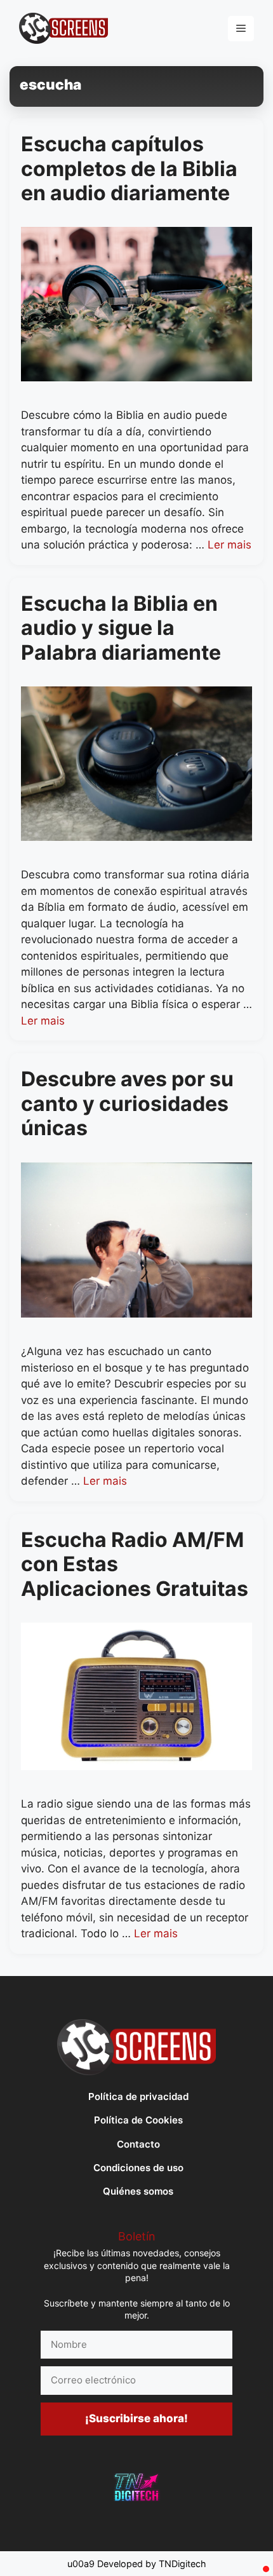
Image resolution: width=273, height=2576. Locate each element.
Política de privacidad (138, 2096)
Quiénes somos (138, 2191)
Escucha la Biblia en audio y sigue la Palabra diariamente (121, 628)
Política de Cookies (138, 2120)
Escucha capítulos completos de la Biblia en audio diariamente (129, 168)
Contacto (138, 2144)
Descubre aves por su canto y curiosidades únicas (127, 1103)
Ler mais (230, 545)
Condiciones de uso (138, 2168)
